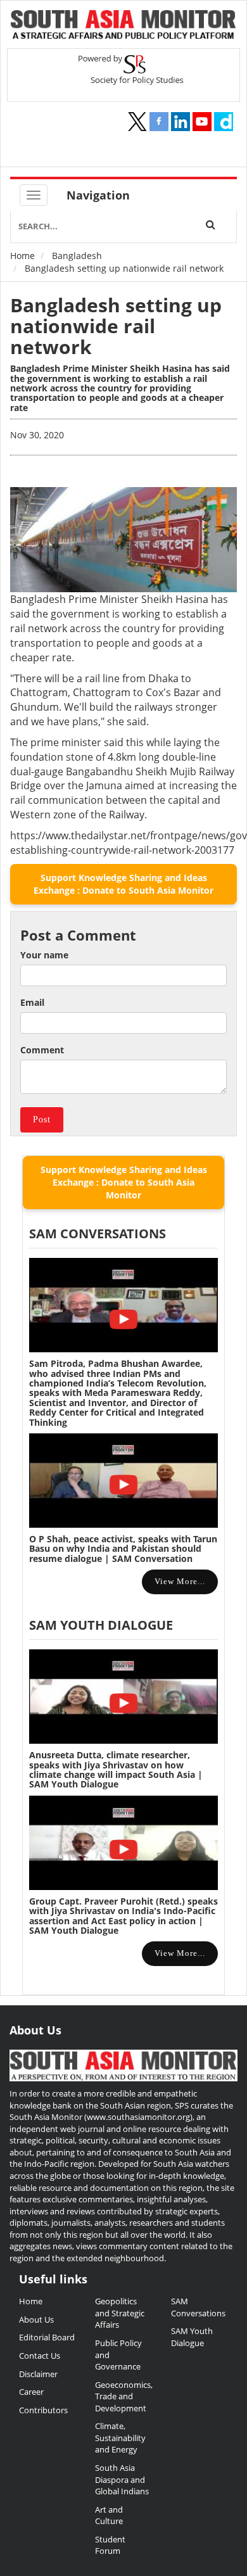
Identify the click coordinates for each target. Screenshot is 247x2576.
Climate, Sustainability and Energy (120, 2438)
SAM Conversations (198, 2307)
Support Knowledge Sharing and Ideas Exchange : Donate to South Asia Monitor (123, 884)
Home (22, 256)
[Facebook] (159, 122)
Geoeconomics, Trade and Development (123, 2396)
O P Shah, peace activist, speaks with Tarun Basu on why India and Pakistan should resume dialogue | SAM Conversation (123, 1549)
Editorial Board (47, 2337)
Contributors (43, 2410)
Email (32, 1002)
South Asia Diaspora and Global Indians (122, 2479)
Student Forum (110, 2545)
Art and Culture (109, 2516)
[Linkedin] (180, 122)
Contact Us (40, 2356)
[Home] (123, 26)
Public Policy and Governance (118, 2355)
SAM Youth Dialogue (101, 1625)
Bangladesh (77, 256)
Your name (44, 955)
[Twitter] (137, 122)
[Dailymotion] (224, 122)
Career (31, 2392)
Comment (42, 1050)
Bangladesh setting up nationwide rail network (116, 326)
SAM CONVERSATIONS (98, 1234)
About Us (36, 2319)
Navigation (98, 195)
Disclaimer (38, 2374)
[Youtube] (202, 122)
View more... (180, 1581)
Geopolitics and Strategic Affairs (120, 2313)
